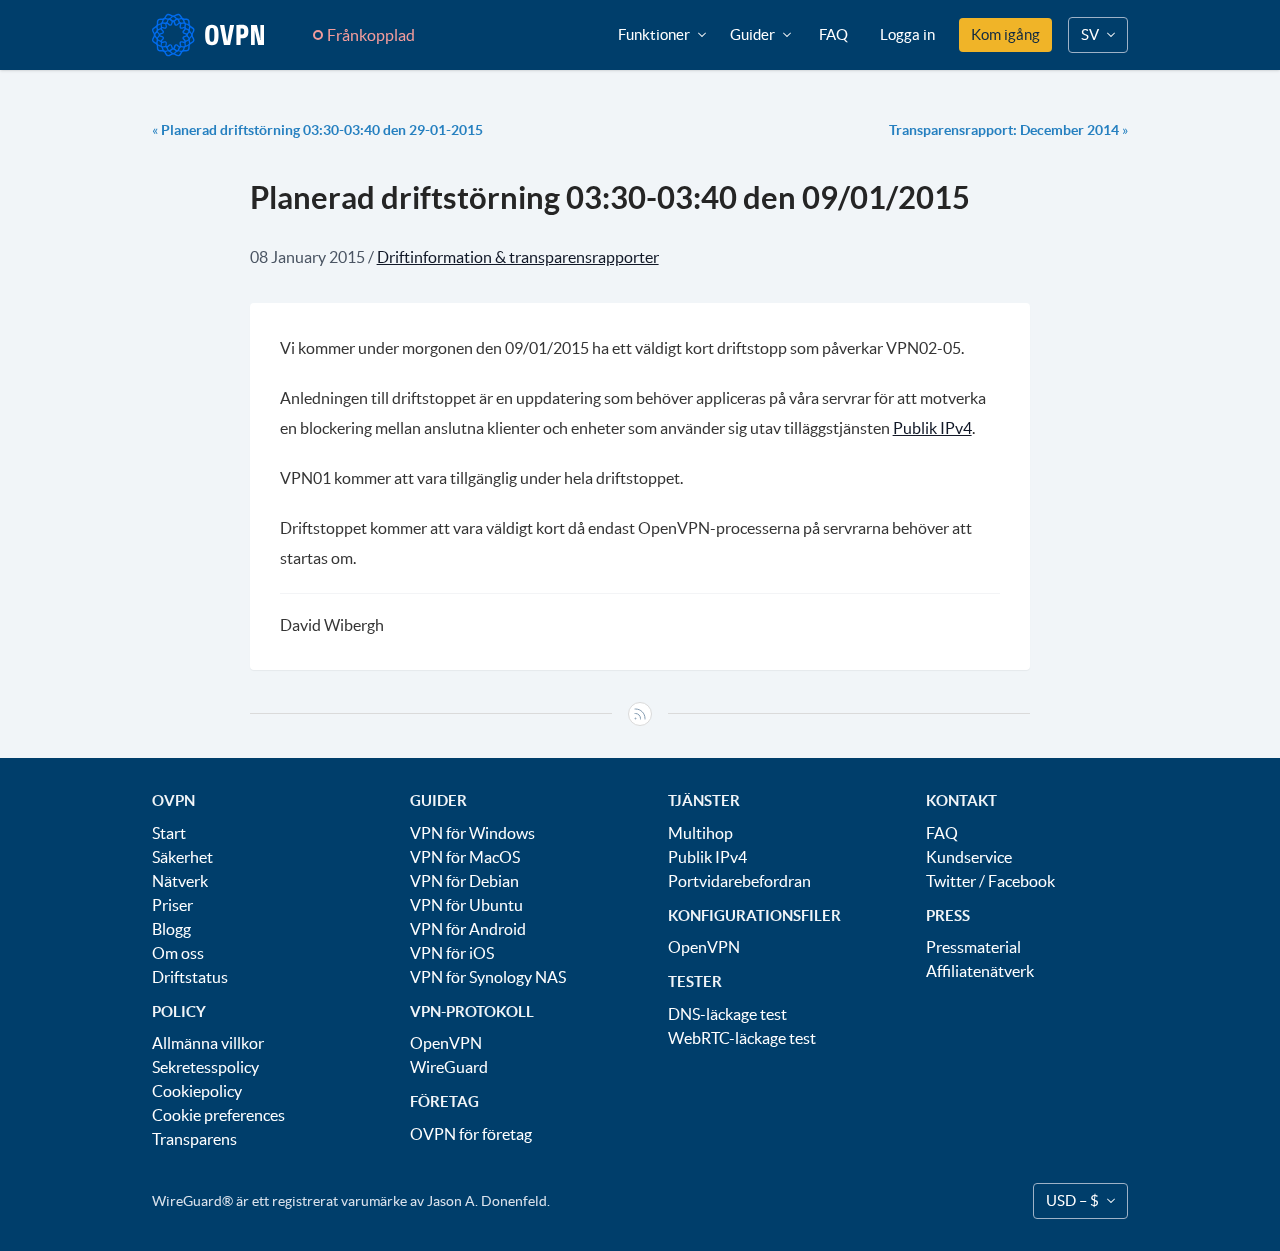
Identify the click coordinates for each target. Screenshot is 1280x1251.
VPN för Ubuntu (466, 905)
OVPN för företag (471, 1134)
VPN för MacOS (465, 857)
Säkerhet (182, 857)
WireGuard (449, 1067)
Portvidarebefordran (739, 881)
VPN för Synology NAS (488, 977)
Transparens (194, 1139)
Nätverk (180, 881)
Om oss (178, 953)
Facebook (1021, 881)
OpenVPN (446, 1043)
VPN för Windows (472, 833)
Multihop (700, 833)
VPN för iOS (452, 953)
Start (169, 833)
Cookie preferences (218, 1115)
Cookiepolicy (197, 1091)
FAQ (833, 34)
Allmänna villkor (208, 1043)
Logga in (907, 34)
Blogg (171, 929)
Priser (172, 905)
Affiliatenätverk (980, 971)
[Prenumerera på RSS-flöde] (640, 714)
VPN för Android (468, 929)
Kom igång (1005, 34)
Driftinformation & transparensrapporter (518, 257)
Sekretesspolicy (205, 1067)
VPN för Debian (464, 881)
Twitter (951, 881)
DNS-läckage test (727, 1014)
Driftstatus (190, 977)
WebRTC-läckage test (742, 1038)
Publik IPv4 (932, 428)
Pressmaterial (973, 947)
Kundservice (969, 857)
